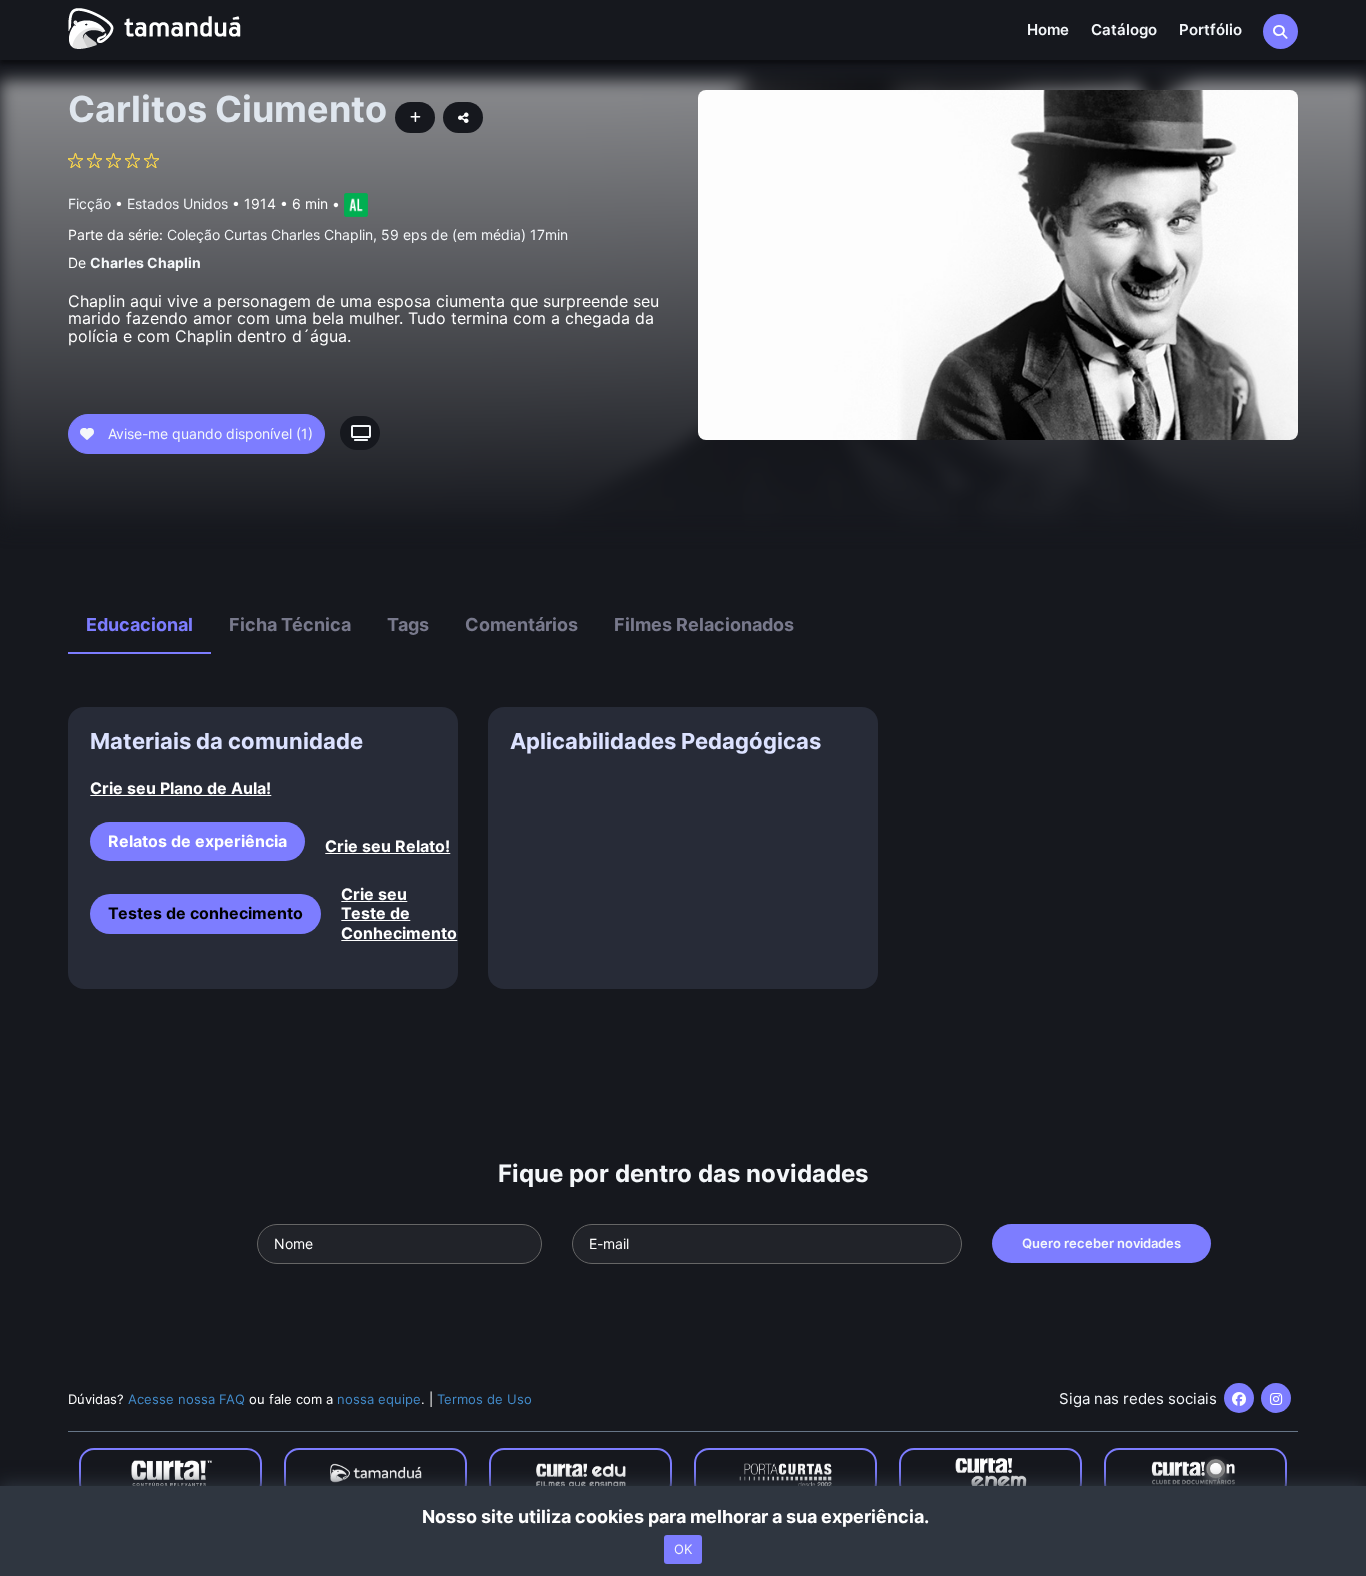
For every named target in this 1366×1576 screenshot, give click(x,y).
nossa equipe (379, 1399)
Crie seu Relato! (387, 846)
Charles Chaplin (145, 262)
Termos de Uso (484, 1399)
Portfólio (1210, 29)
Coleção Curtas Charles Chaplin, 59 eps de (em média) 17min (367, 234)
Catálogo (1124, 29)
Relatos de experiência (197, 841)
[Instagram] (1276, 1398)
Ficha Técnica (290, 624)
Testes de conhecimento (205, 913)
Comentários (521, 624)
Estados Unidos (177, 203)
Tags (408, 624)
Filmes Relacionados (704, 624)
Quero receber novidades (1101, 1243)
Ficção (89, 203)
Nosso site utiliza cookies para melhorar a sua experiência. (683, 1516)
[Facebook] (1239, 1398)
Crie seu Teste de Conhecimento (388, 913)
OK (683, 1549)
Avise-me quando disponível (208, 433)
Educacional (139, 624)
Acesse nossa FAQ (186, 1399)
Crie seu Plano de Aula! (180, 788)
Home (1048, 29)
